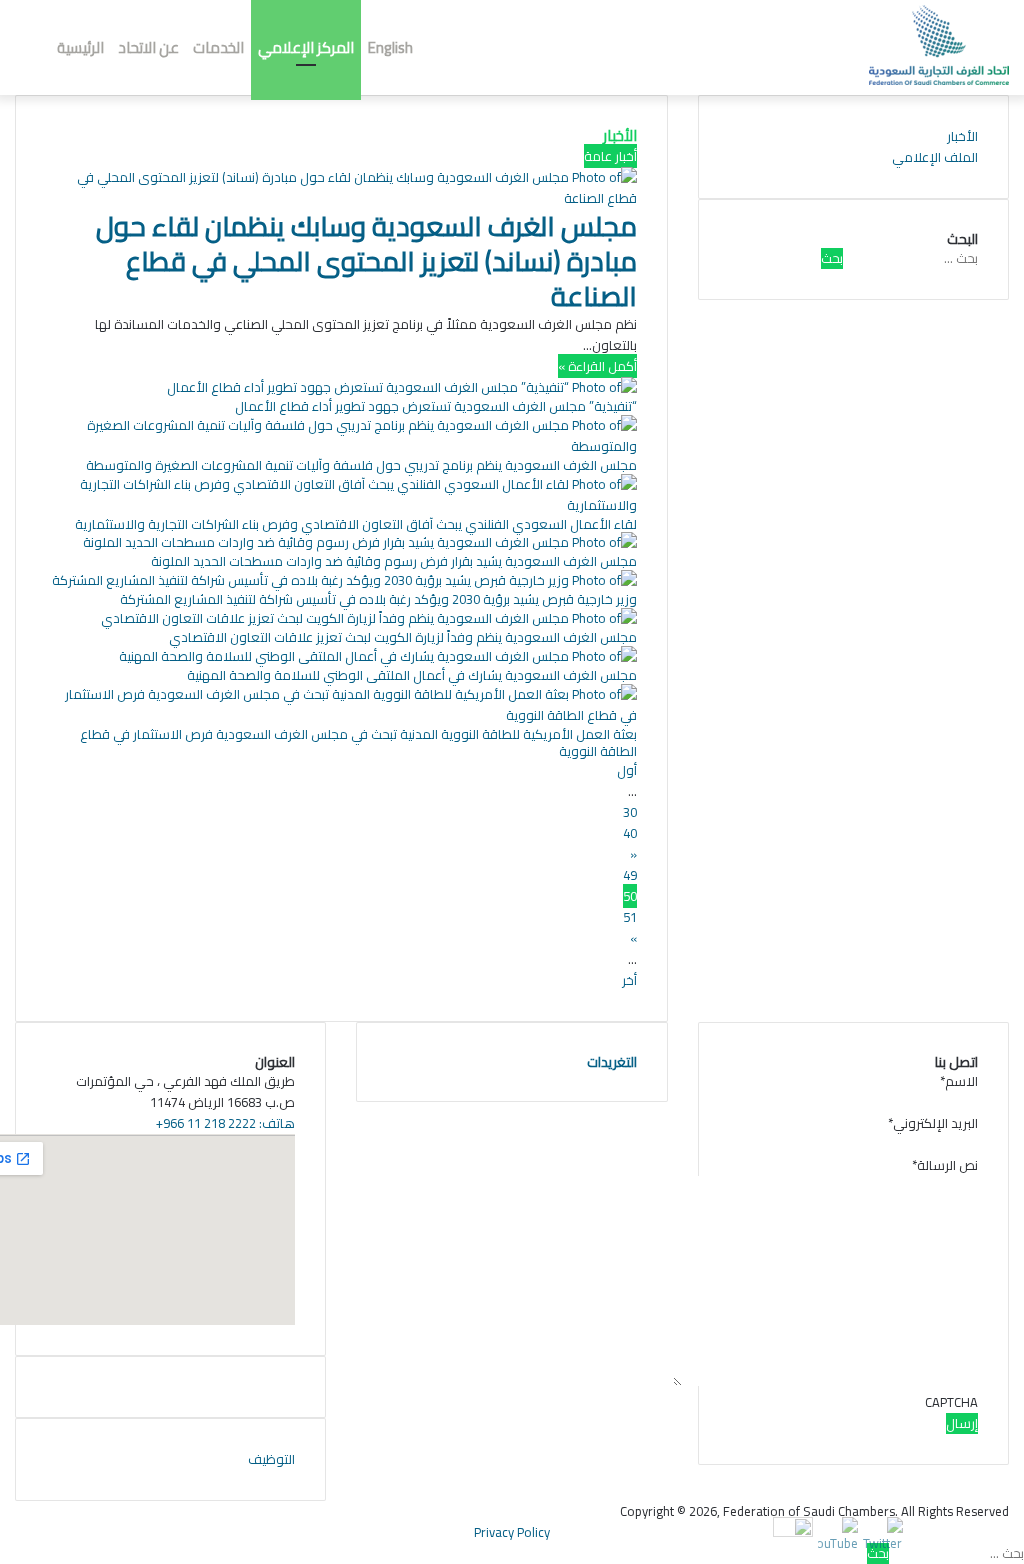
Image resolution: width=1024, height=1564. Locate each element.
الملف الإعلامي (935, 157)
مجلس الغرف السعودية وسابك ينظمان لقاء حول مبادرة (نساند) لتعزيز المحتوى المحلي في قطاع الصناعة (366, 261)
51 (630, 917)
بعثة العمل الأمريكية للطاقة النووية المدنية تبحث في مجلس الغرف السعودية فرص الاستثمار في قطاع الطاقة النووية (358, 742)
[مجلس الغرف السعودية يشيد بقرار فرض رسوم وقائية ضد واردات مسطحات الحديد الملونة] (360, 542)
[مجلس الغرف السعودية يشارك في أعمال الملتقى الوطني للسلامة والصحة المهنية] (378, 656)
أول (627, 770)
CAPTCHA (951, 1402)
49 (630, 875)
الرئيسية (80, 47)
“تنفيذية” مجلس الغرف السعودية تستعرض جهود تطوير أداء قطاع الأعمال (436, 406)
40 (630, 833)
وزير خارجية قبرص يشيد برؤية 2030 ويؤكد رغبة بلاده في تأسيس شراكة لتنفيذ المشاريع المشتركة (378, 599)
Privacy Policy (512, 1532)
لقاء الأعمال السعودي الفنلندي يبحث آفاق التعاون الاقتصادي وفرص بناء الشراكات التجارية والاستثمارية (356, 524)
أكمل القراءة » (597, 366)
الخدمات (218, 47)
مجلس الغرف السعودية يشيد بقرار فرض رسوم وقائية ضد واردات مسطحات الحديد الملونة (394, 561)
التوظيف (271, 1459)
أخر (629, 980)
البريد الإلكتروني (933, 1123)
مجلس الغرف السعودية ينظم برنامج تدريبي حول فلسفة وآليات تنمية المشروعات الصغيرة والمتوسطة (361, 465)
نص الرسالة (945, 1165)
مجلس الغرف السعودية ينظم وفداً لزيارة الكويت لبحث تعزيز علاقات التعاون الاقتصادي (403, 637)
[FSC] (939, 45)
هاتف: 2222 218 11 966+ (225, 1123)
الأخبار (962, 136)
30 (630, 812)
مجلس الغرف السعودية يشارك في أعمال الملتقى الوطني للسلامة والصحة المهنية (412, 675)
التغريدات (612, 1062)
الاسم (959, 1081)
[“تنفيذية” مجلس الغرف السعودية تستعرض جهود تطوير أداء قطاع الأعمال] (402, 387)
